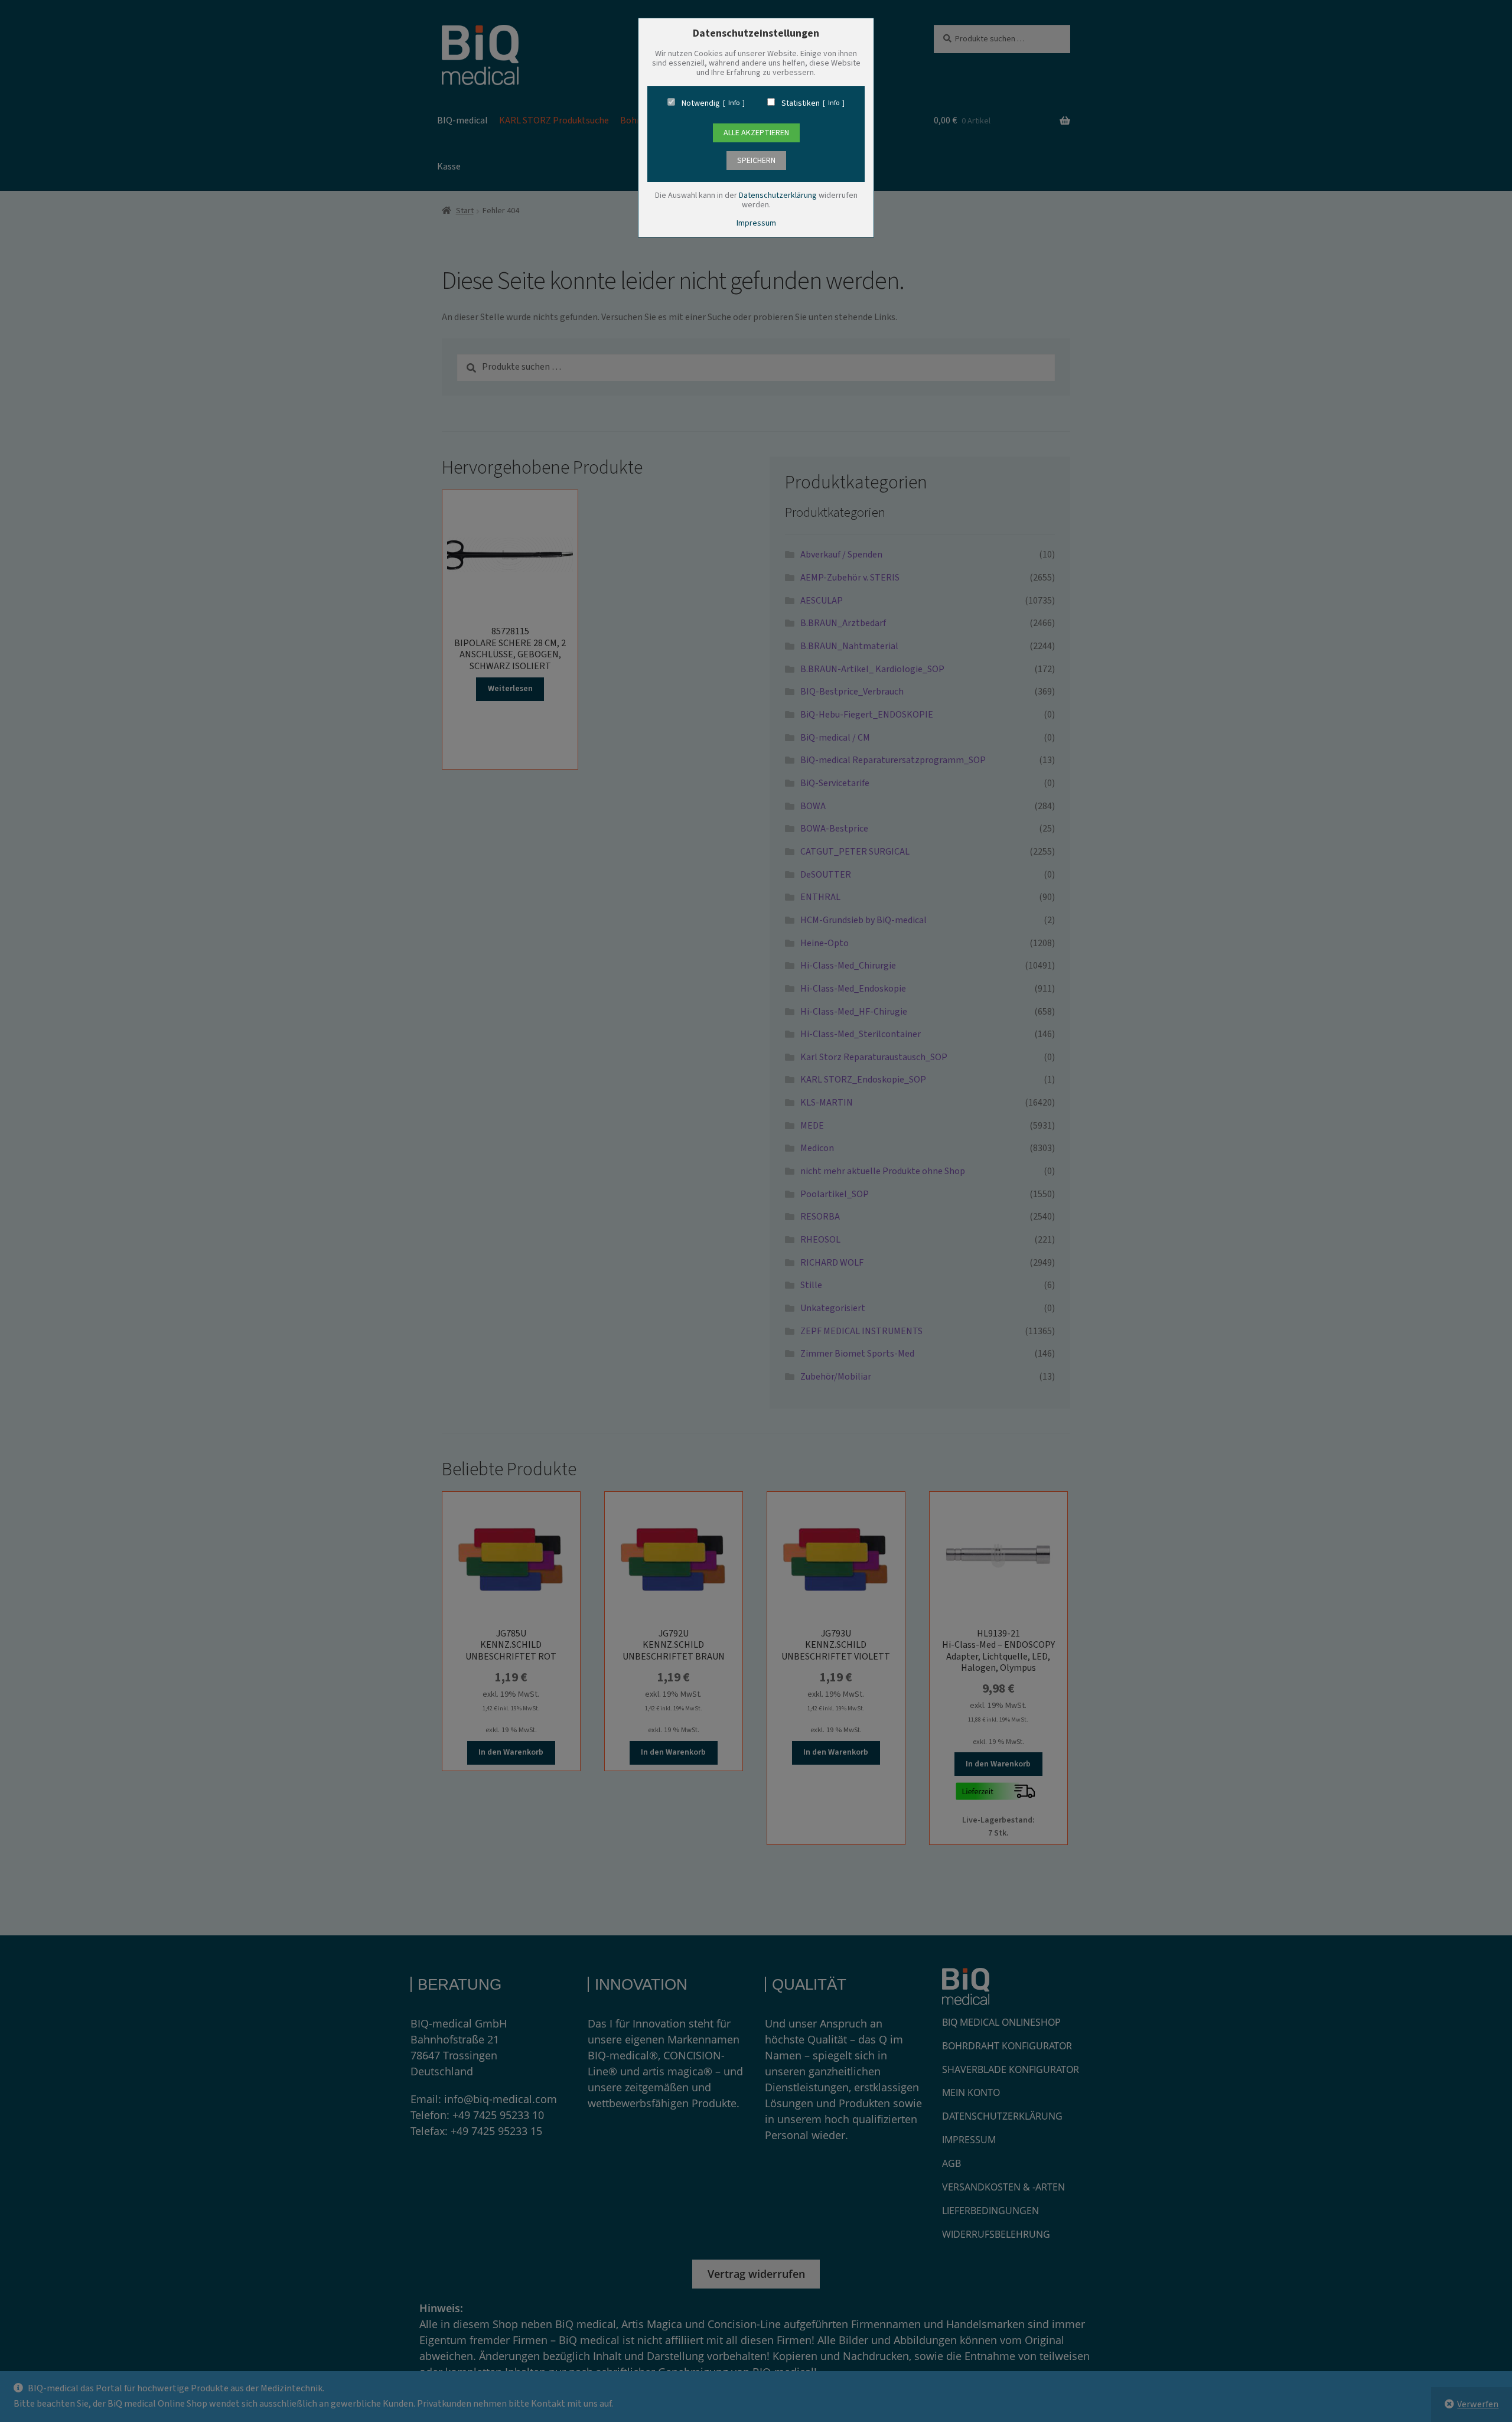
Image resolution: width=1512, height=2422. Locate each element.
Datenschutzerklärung (778, 195)
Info (734, 103)
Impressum (756, 223)
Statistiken (801, 103)
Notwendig (701, 103)
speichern (756, 161)
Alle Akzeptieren (756, 133)
